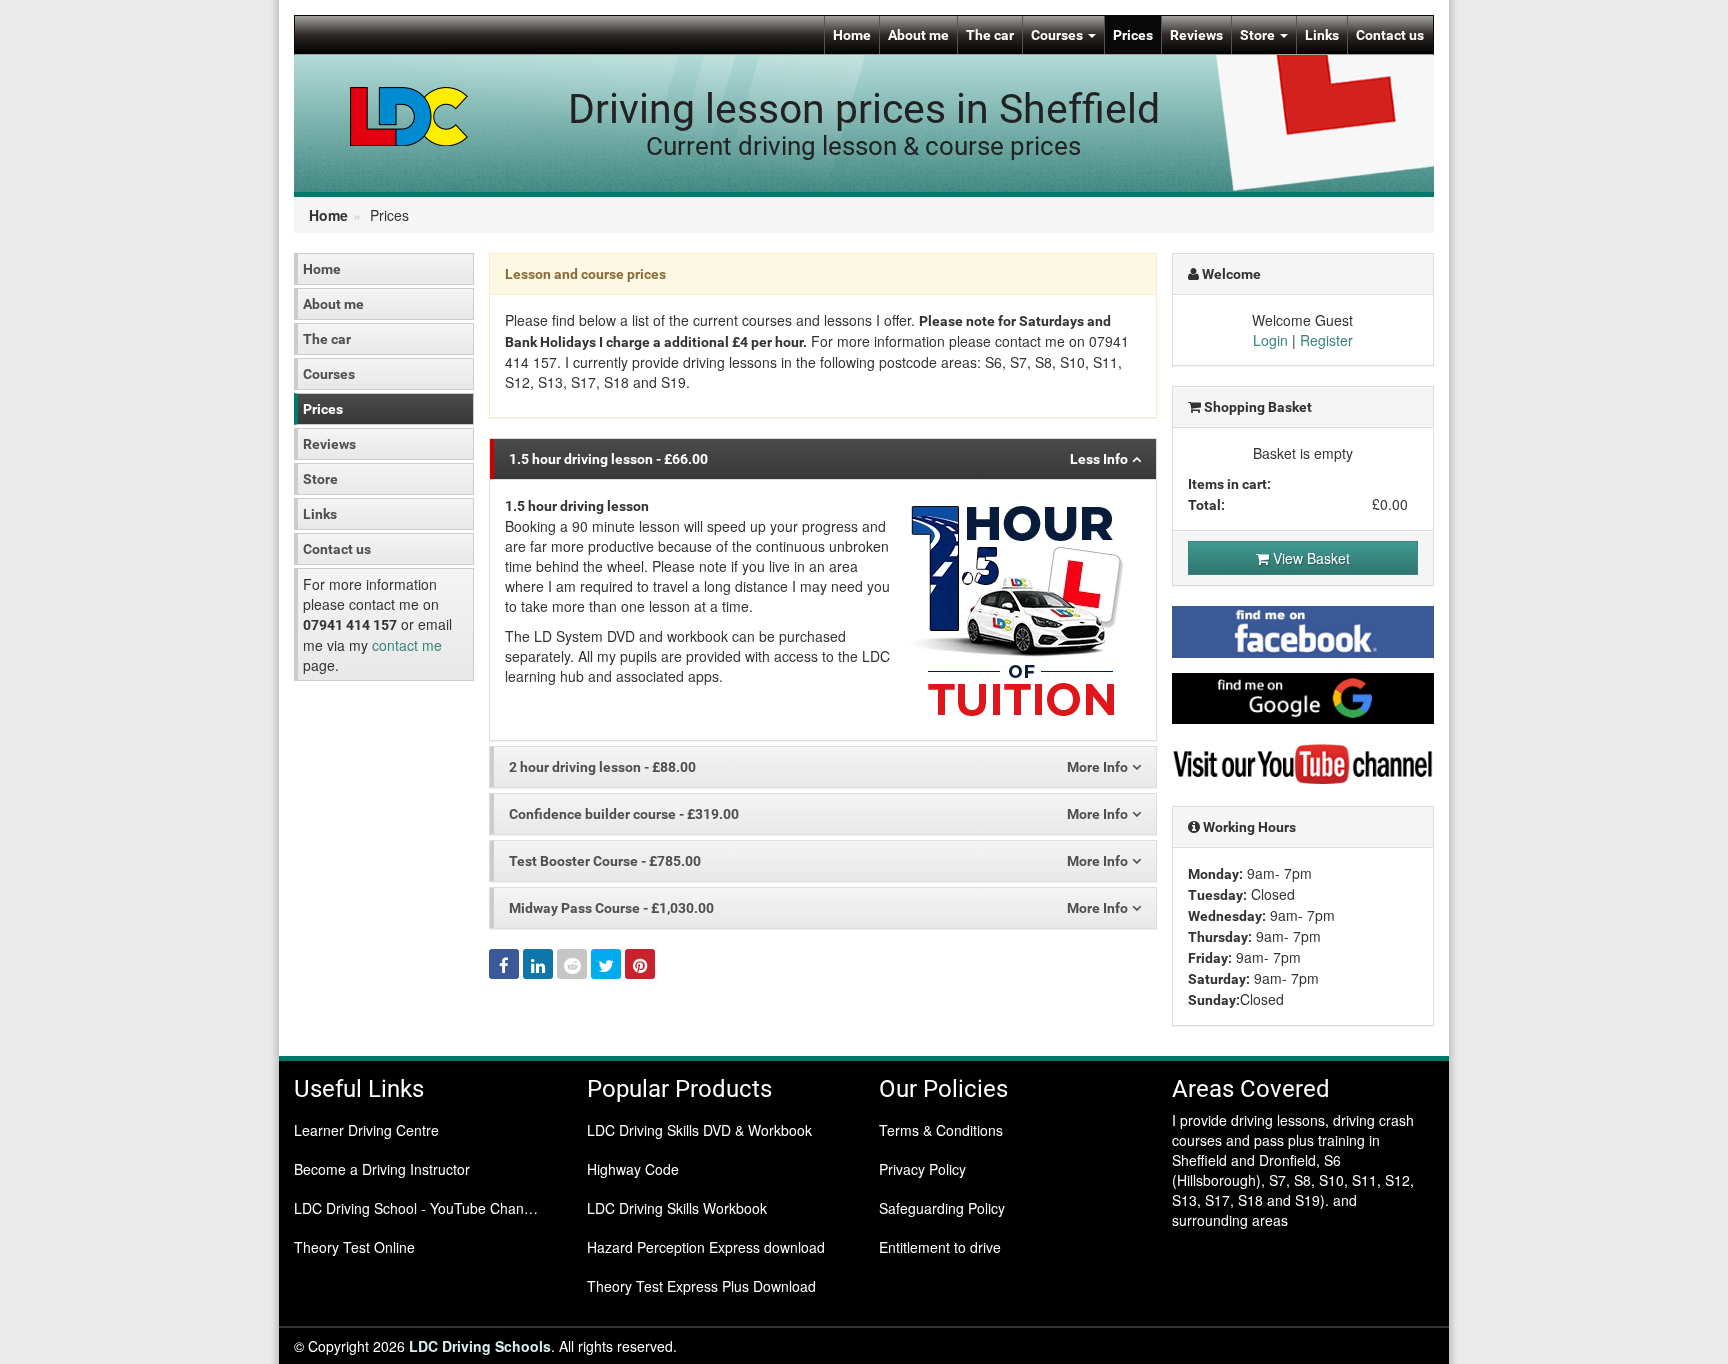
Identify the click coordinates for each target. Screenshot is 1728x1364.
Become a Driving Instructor (382, 1169)
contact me (407, 645)
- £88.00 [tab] (602, 767)
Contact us (1390, 35)
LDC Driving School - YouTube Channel (418, 1208)
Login (1270, 340)
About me (918, 35)
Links (1322, 35)
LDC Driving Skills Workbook (677, 1208)
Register (1326, 340)
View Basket (1309, 558)
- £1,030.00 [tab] (611, 908)
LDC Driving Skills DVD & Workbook (699, 1130)
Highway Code (633, 1169)
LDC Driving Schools (480, 1346)
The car (990, 35)
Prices (1133, 35)
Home (852, 35)
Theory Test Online (354, 1247)
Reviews (1196, 35)
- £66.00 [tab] (608, 459)
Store (1259, 35)
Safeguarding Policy (942, 1208)
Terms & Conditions (941, 1130)
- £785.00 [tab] (605, 861)
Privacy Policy (922, 1169)
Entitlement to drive (940, 1247)
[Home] (409, 115)
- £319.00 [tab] (624, 814)
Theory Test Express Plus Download (701, 1286)
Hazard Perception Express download (706, 1247)
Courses (1058, 35)
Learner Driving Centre (366, 1130)
